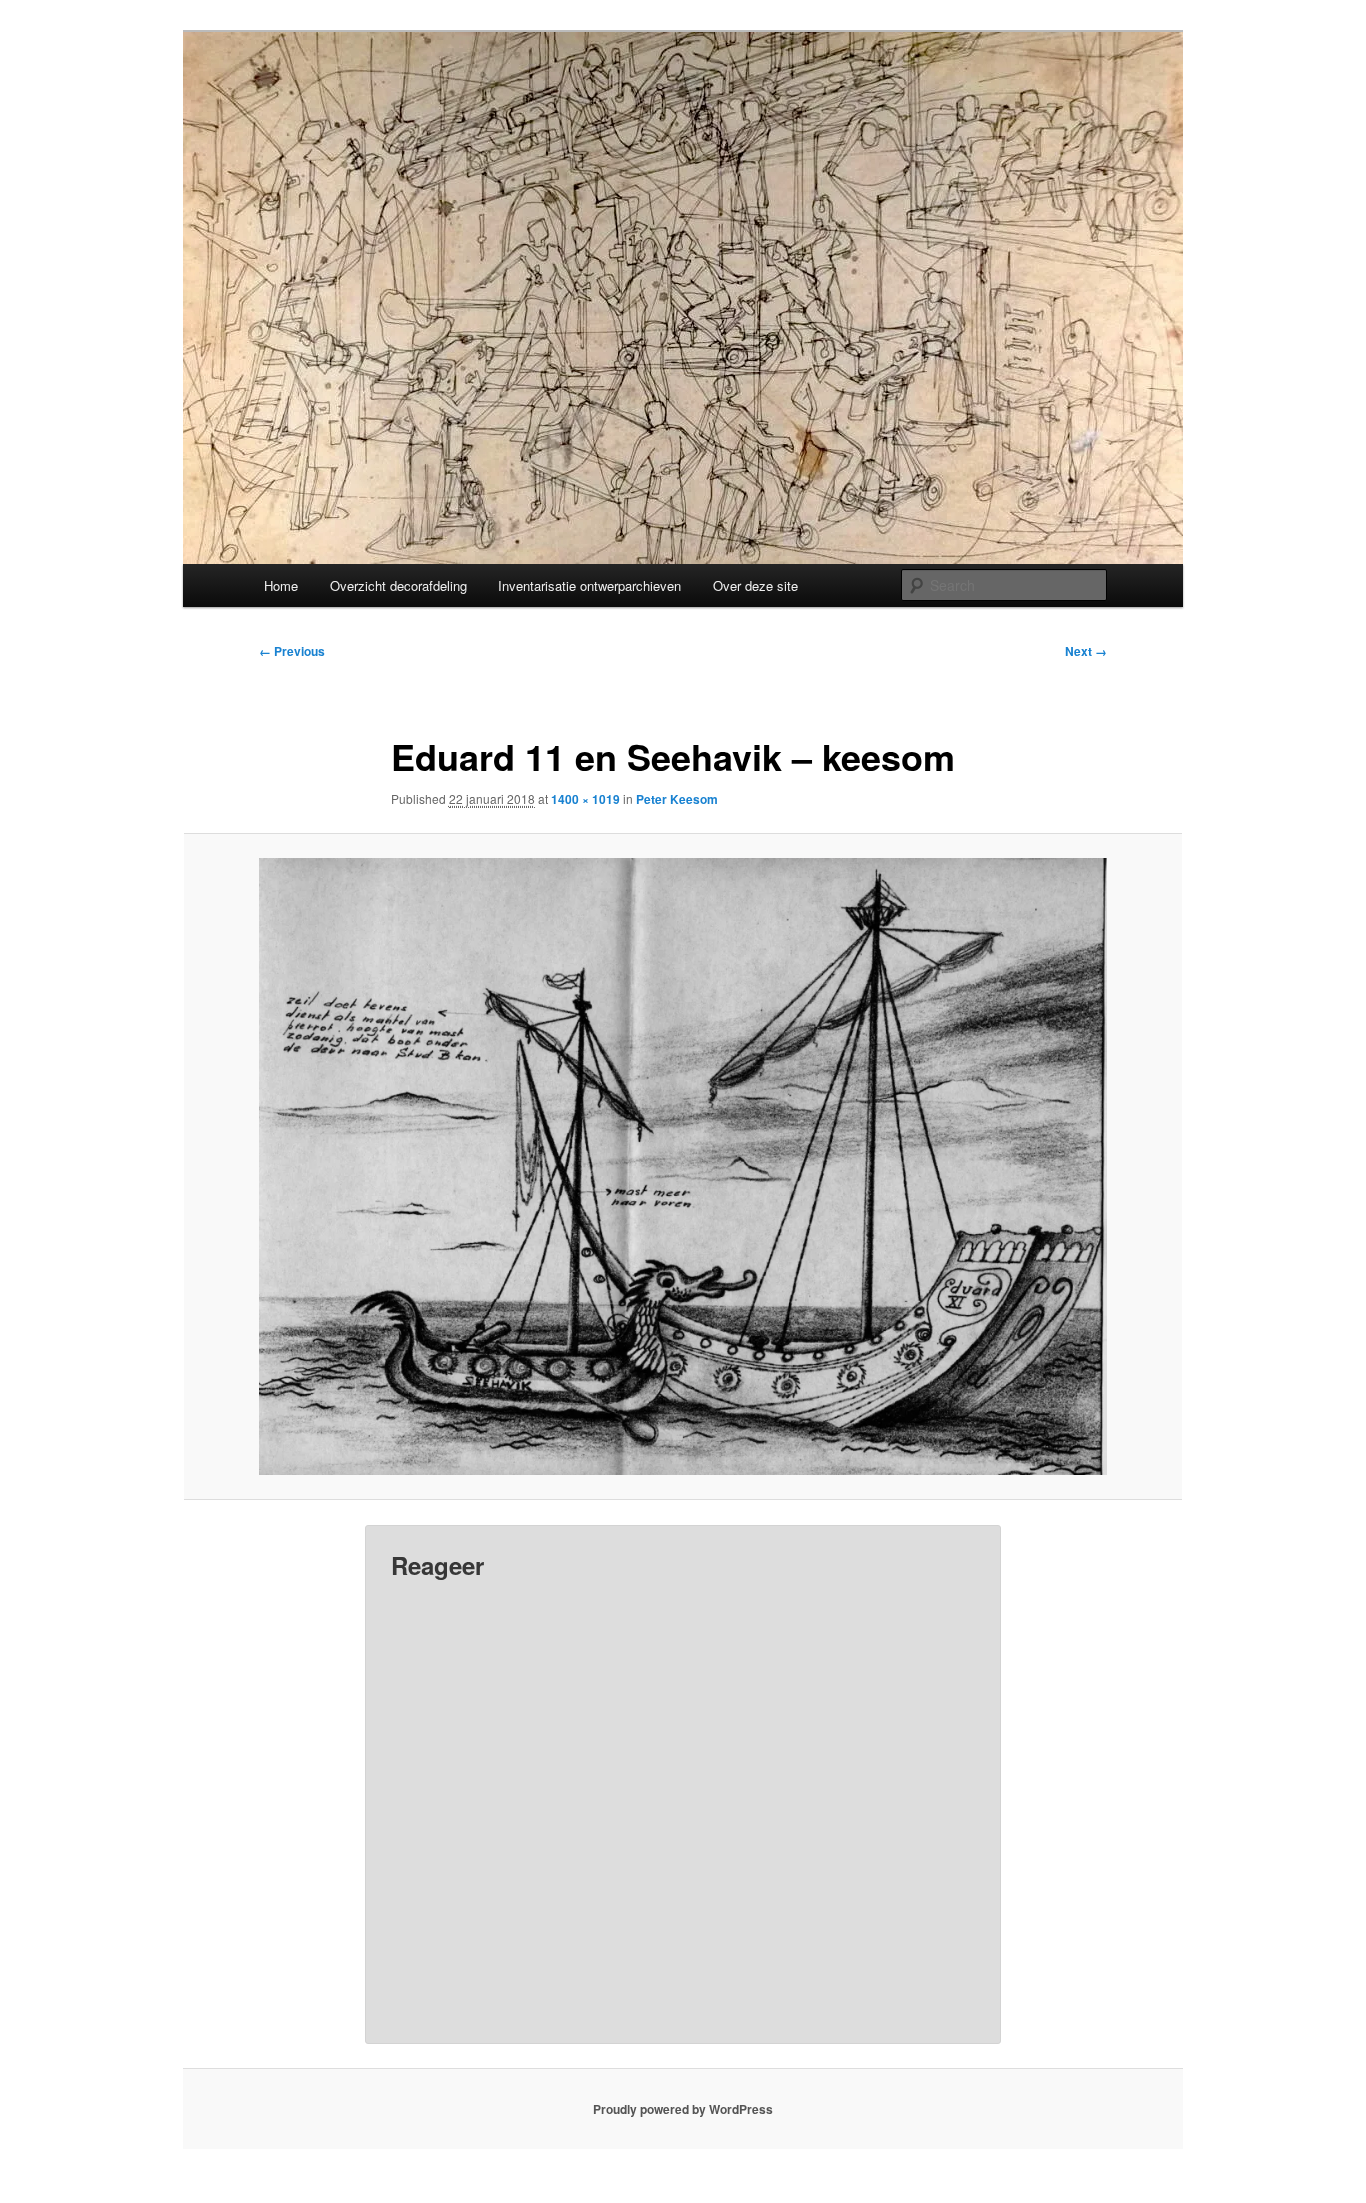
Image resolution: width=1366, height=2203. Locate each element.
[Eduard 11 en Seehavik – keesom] (683, 1166)
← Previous (292, 651)
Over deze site (755, 585)
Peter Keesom (677, 799)
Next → (1086, 651)
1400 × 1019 (585, 799)
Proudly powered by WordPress (683, 2109)
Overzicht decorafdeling (398, 585)
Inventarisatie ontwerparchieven (589, 585)
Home (281, 585)
